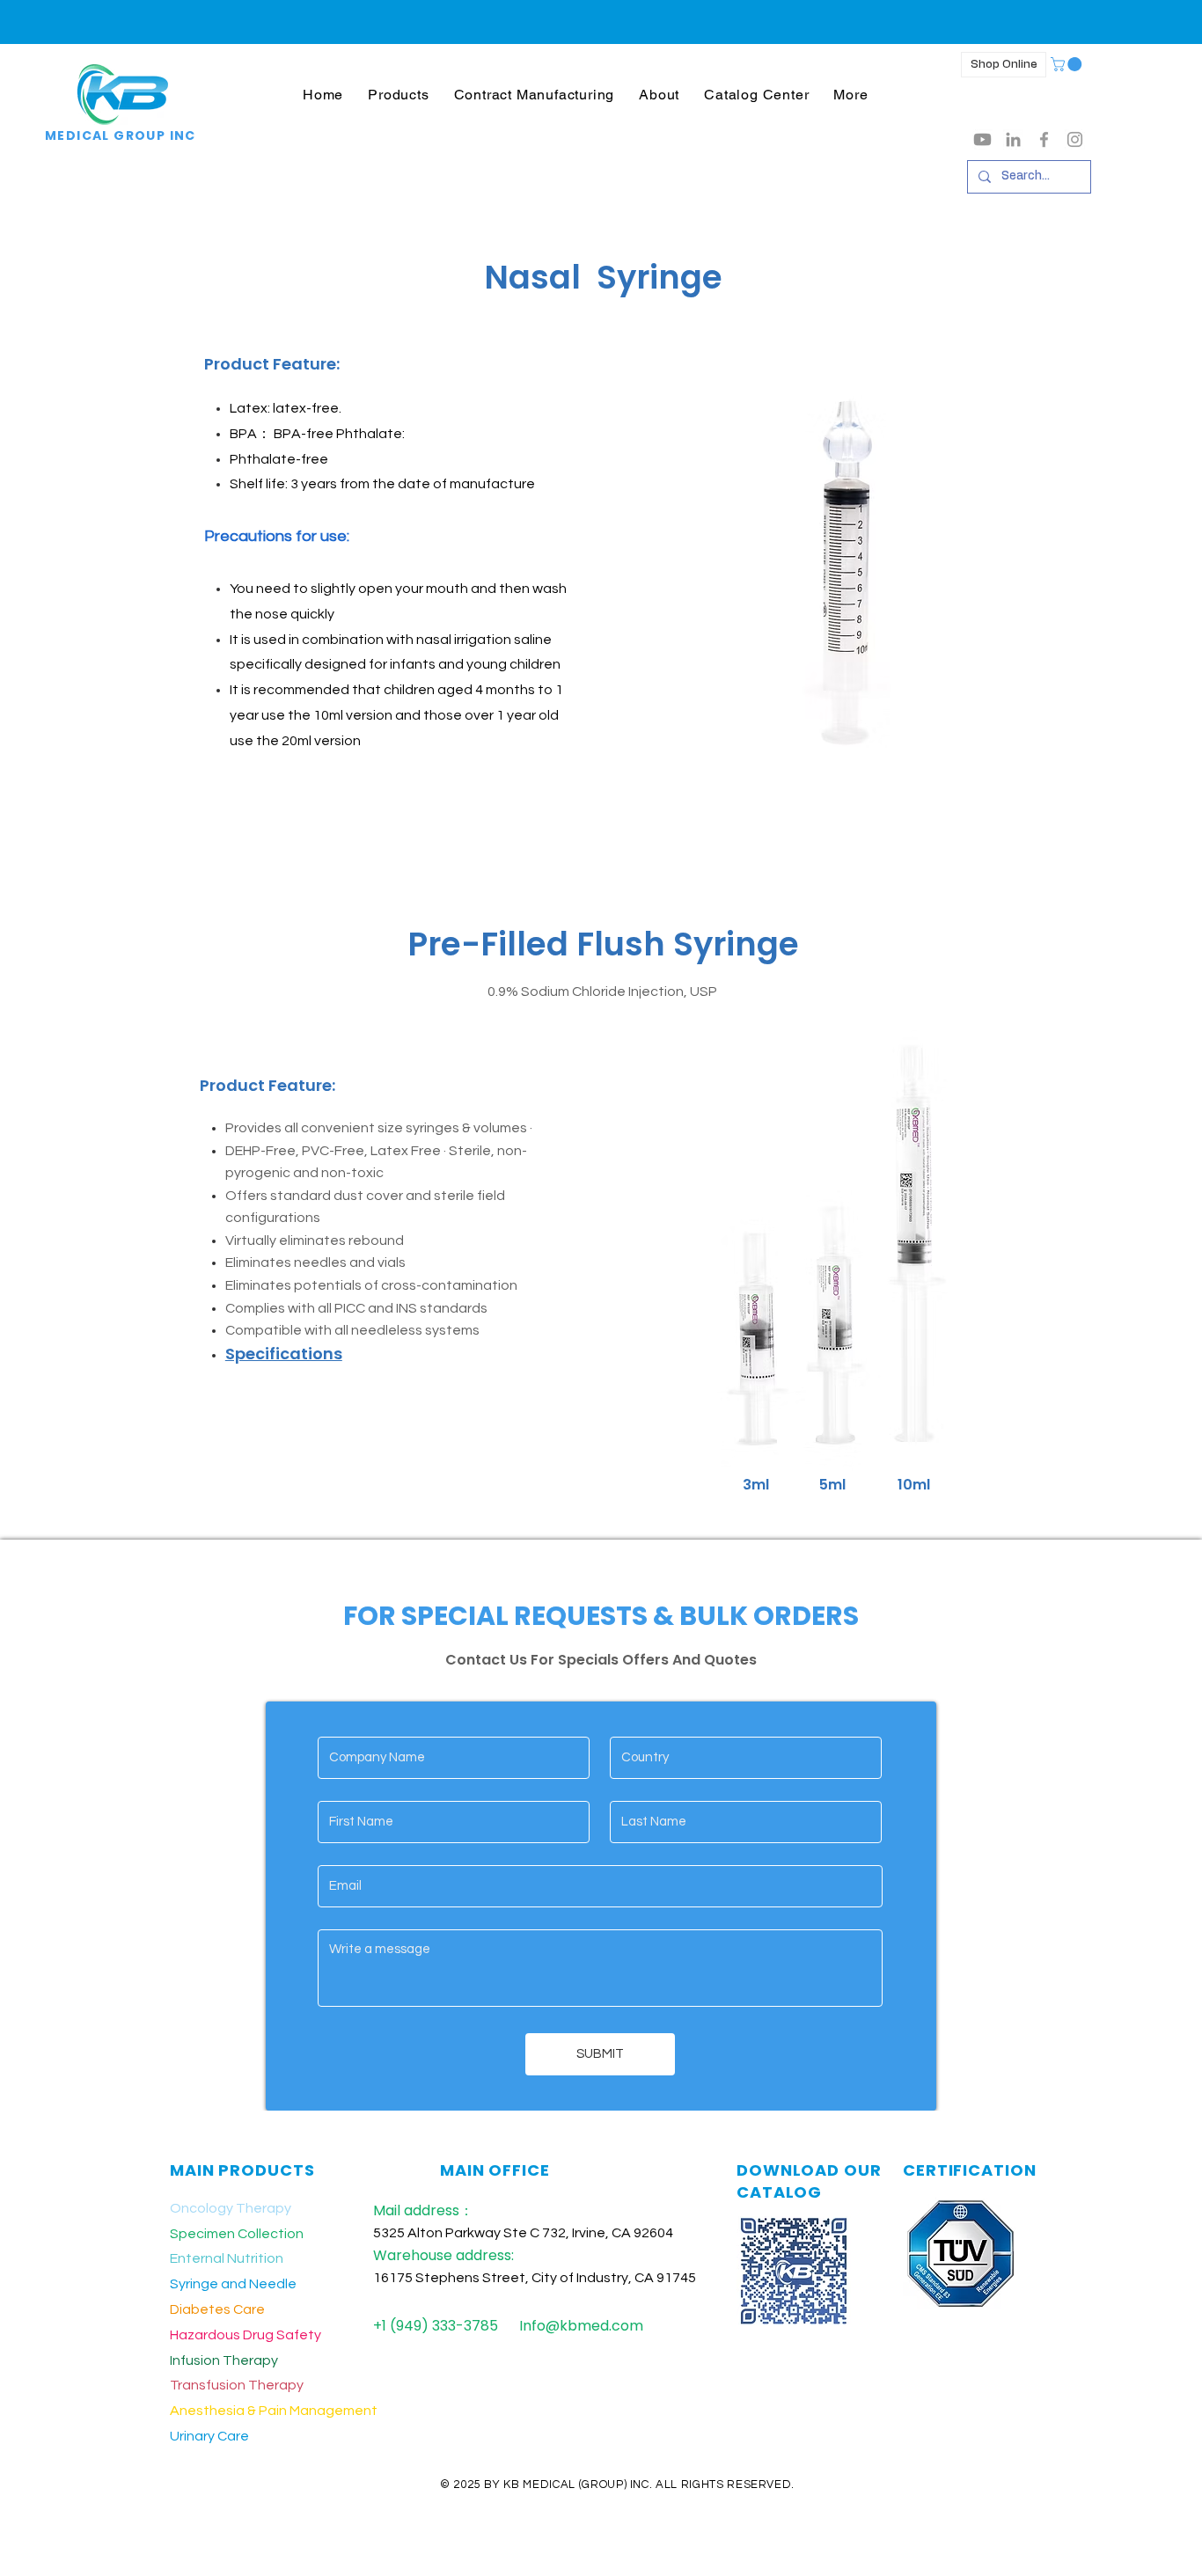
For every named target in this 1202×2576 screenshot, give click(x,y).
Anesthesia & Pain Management (274, 2411)
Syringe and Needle (233, 2284)
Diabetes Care (217, 2309)
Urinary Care (209, 2436)
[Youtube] (982, 139)
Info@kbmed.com (581, 2326)
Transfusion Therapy (237, 2385)
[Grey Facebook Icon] (1044, 139)
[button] (398, 95)
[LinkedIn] (1013, 139)
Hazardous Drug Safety (246, 2335)
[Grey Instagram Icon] (1075, 139)
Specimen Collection (237, 2234)
